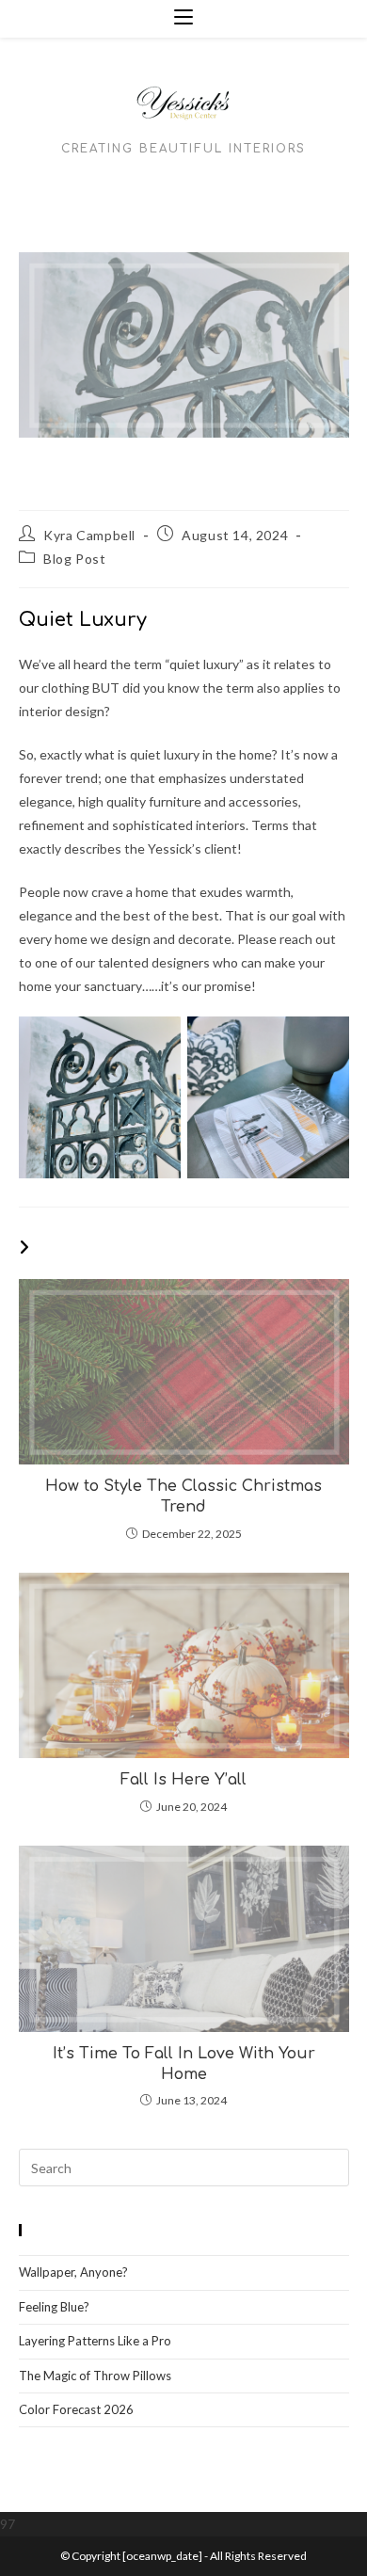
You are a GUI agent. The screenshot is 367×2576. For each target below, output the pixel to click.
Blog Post (74, 559)
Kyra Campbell (89, 535)
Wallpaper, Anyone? (73, 2272)
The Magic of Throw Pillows (96, 2376)
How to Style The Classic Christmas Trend (183, 1496)
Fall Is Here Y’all (183, 1780)
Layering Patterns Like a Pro (95, 2341)
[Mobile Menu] (183, 18)
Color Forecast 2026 (76, 2409)
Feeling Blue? (54, 2307)
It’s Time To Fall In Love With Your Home (184, 2064)
